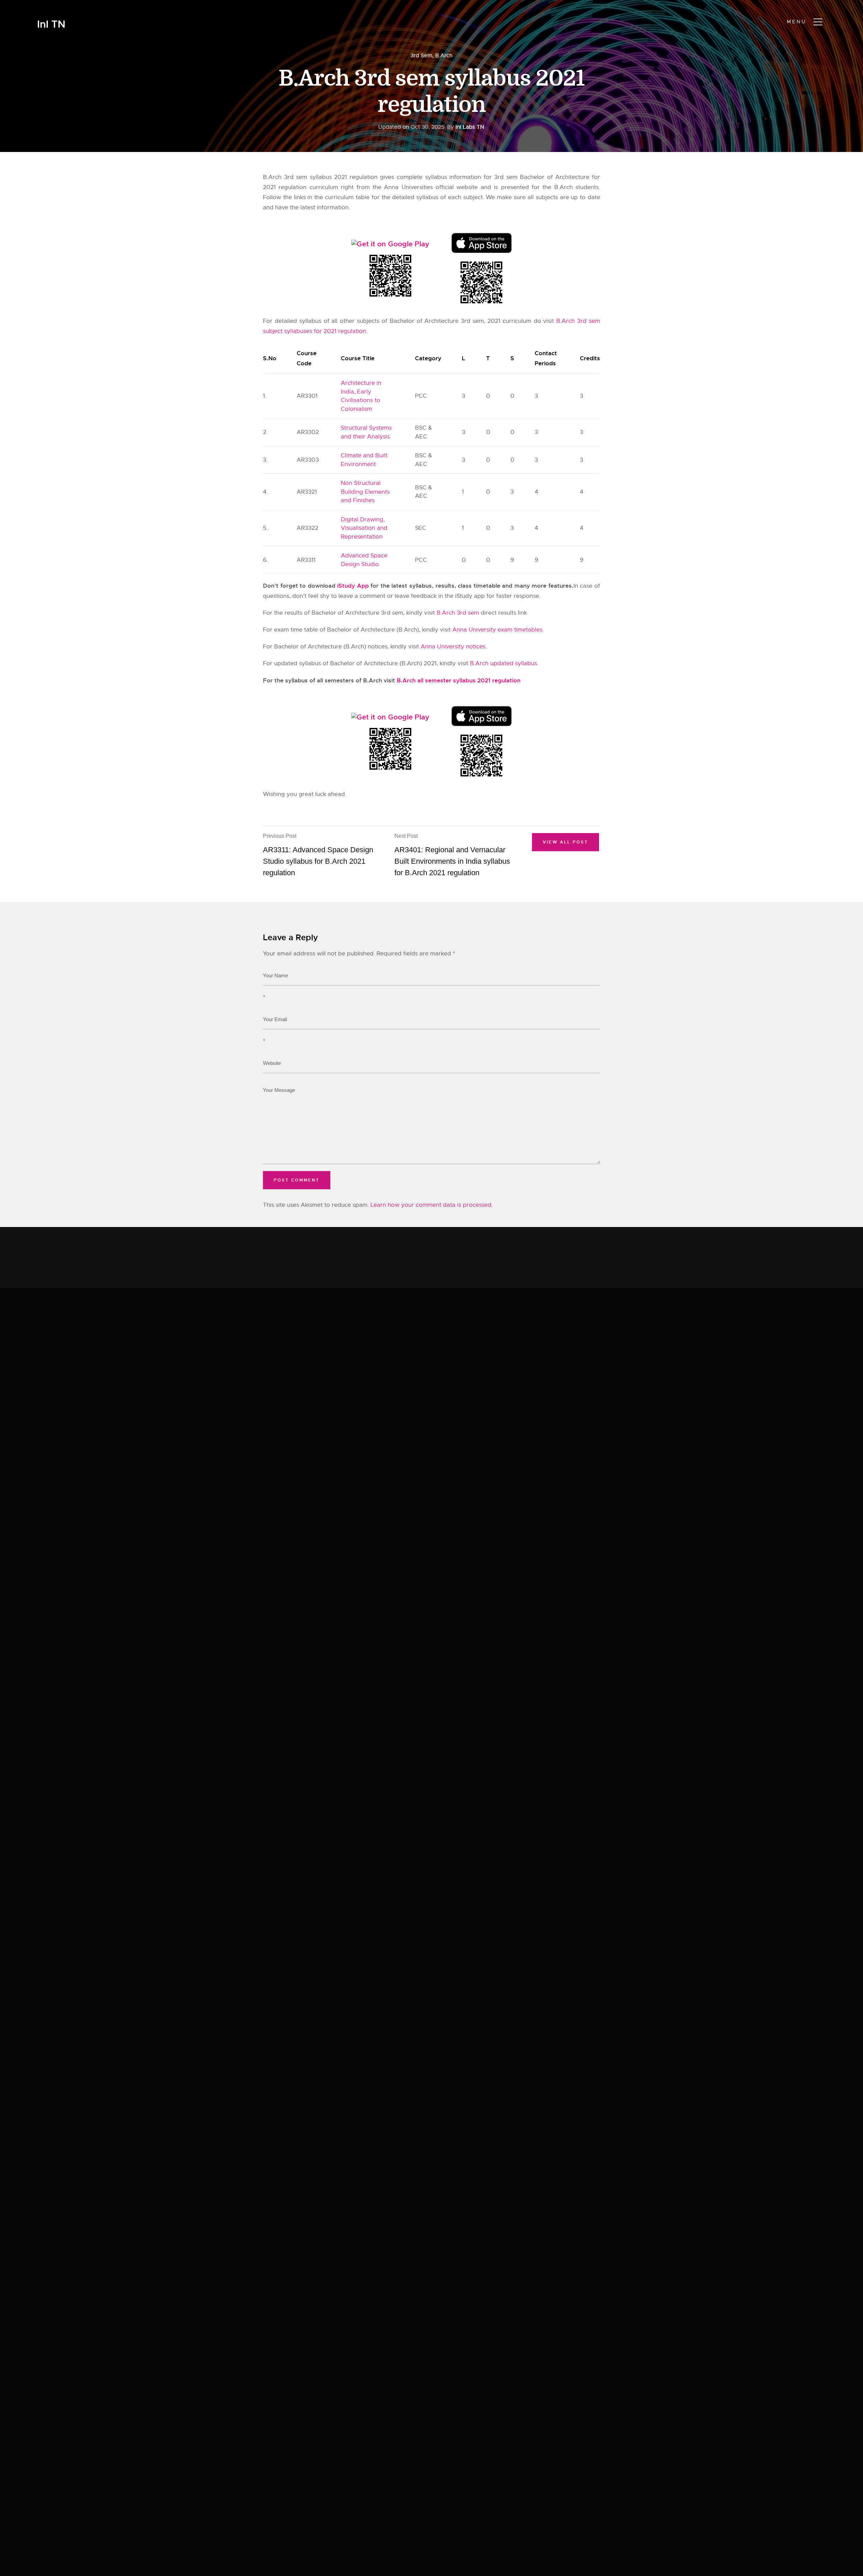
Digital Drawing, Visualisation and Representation (364, 528)
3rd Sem (421, 56)
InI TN (51, 24)
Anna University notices (453, 647)
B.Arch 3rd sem (458, 613)
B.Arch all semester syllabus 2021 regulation (459, 680)
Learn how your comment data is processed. (432, 1205)
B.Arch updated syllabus (503, 663)
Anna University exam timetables (497, 630)
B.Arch (444, 56)
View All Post (566, 842)
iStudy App (353, 586)
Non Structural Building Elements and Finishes (365, 492)
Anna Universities (408, 187)
